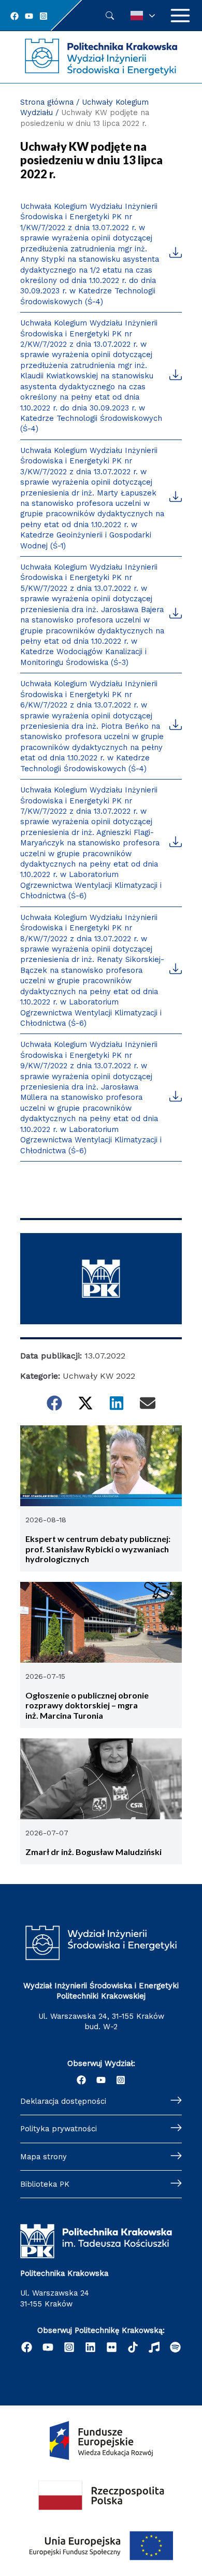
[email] (112, 2347)
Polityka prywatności (59, 2129)
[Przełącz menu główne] (180, 16)
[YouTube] (29, 16)
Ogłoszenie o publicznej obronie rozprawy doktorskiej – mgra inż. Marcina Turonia (87, 1705)
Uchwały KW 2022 (99, 1376)
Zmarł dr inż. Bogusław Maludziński (93, 1852)
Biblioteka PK (45, 2184)
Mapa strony (44, 2157)
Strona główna (47, 102)
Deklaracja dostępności (63, 2101)
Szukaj (110, 16)
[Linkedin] (90, 2347)
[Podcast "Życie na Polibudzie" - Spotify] (175, 2347)
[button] (54, 1403)
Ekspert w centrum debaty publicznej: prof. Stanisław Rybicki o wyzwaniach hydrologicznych (98, 1549)
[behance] (133, 2347)
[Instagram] (44, 16)
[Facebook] (15, 16)
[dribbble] (154, 2347)
